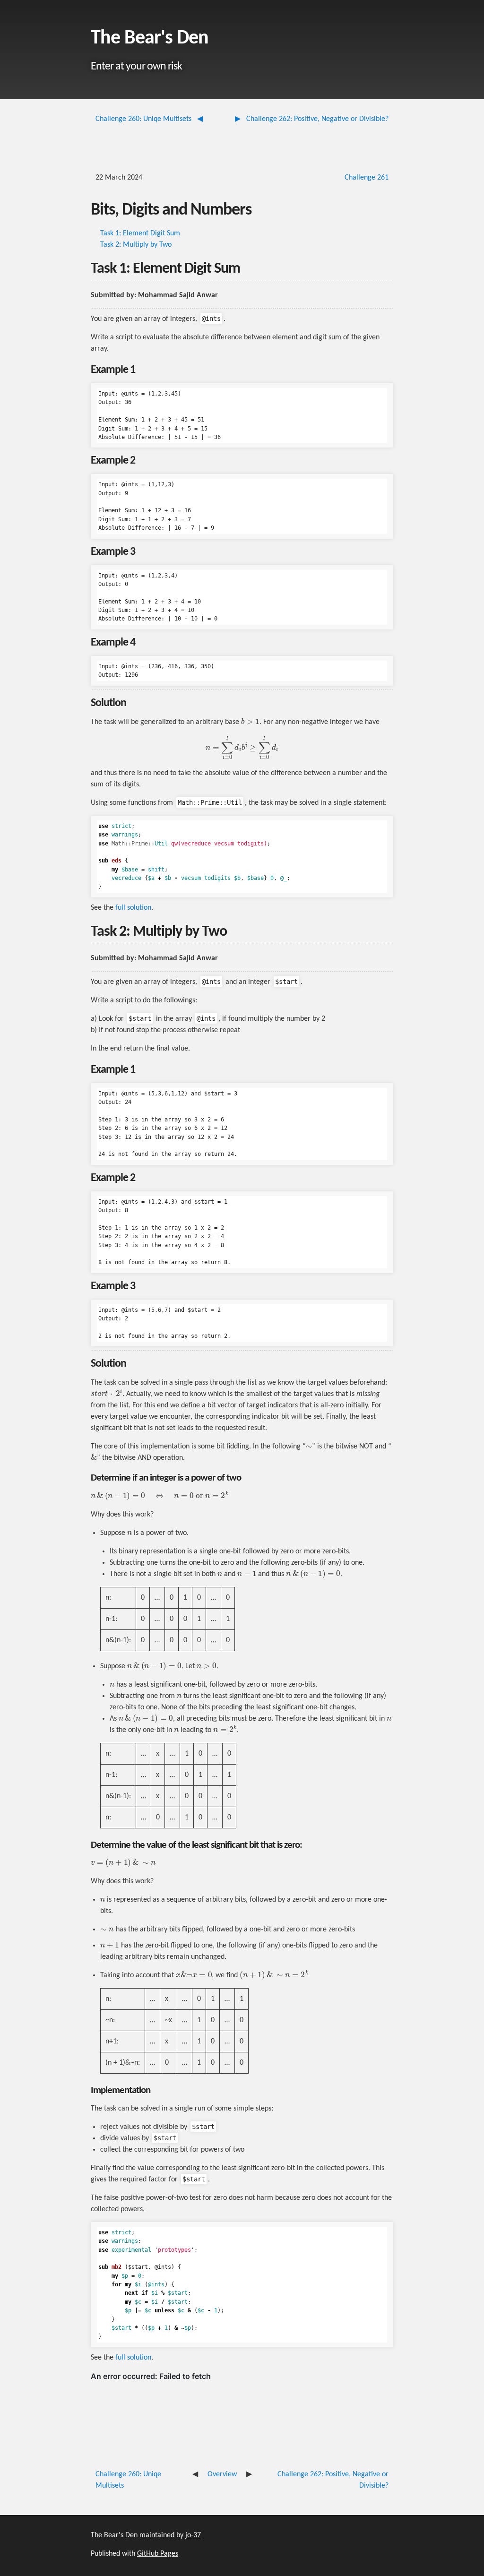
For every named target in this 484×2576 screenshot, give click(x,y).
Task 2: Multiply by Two (136, 245)
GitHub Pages (158, 2554)
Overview (222, 2474)
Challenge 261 (367, 178)
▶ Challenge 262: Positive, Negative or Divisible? (312, 119)
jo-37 (193, 2535)
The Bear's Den (150, 39)
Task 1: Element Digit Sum (140, 233)
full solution (133, 908)
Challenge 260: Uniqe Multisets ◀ (149, 119)
